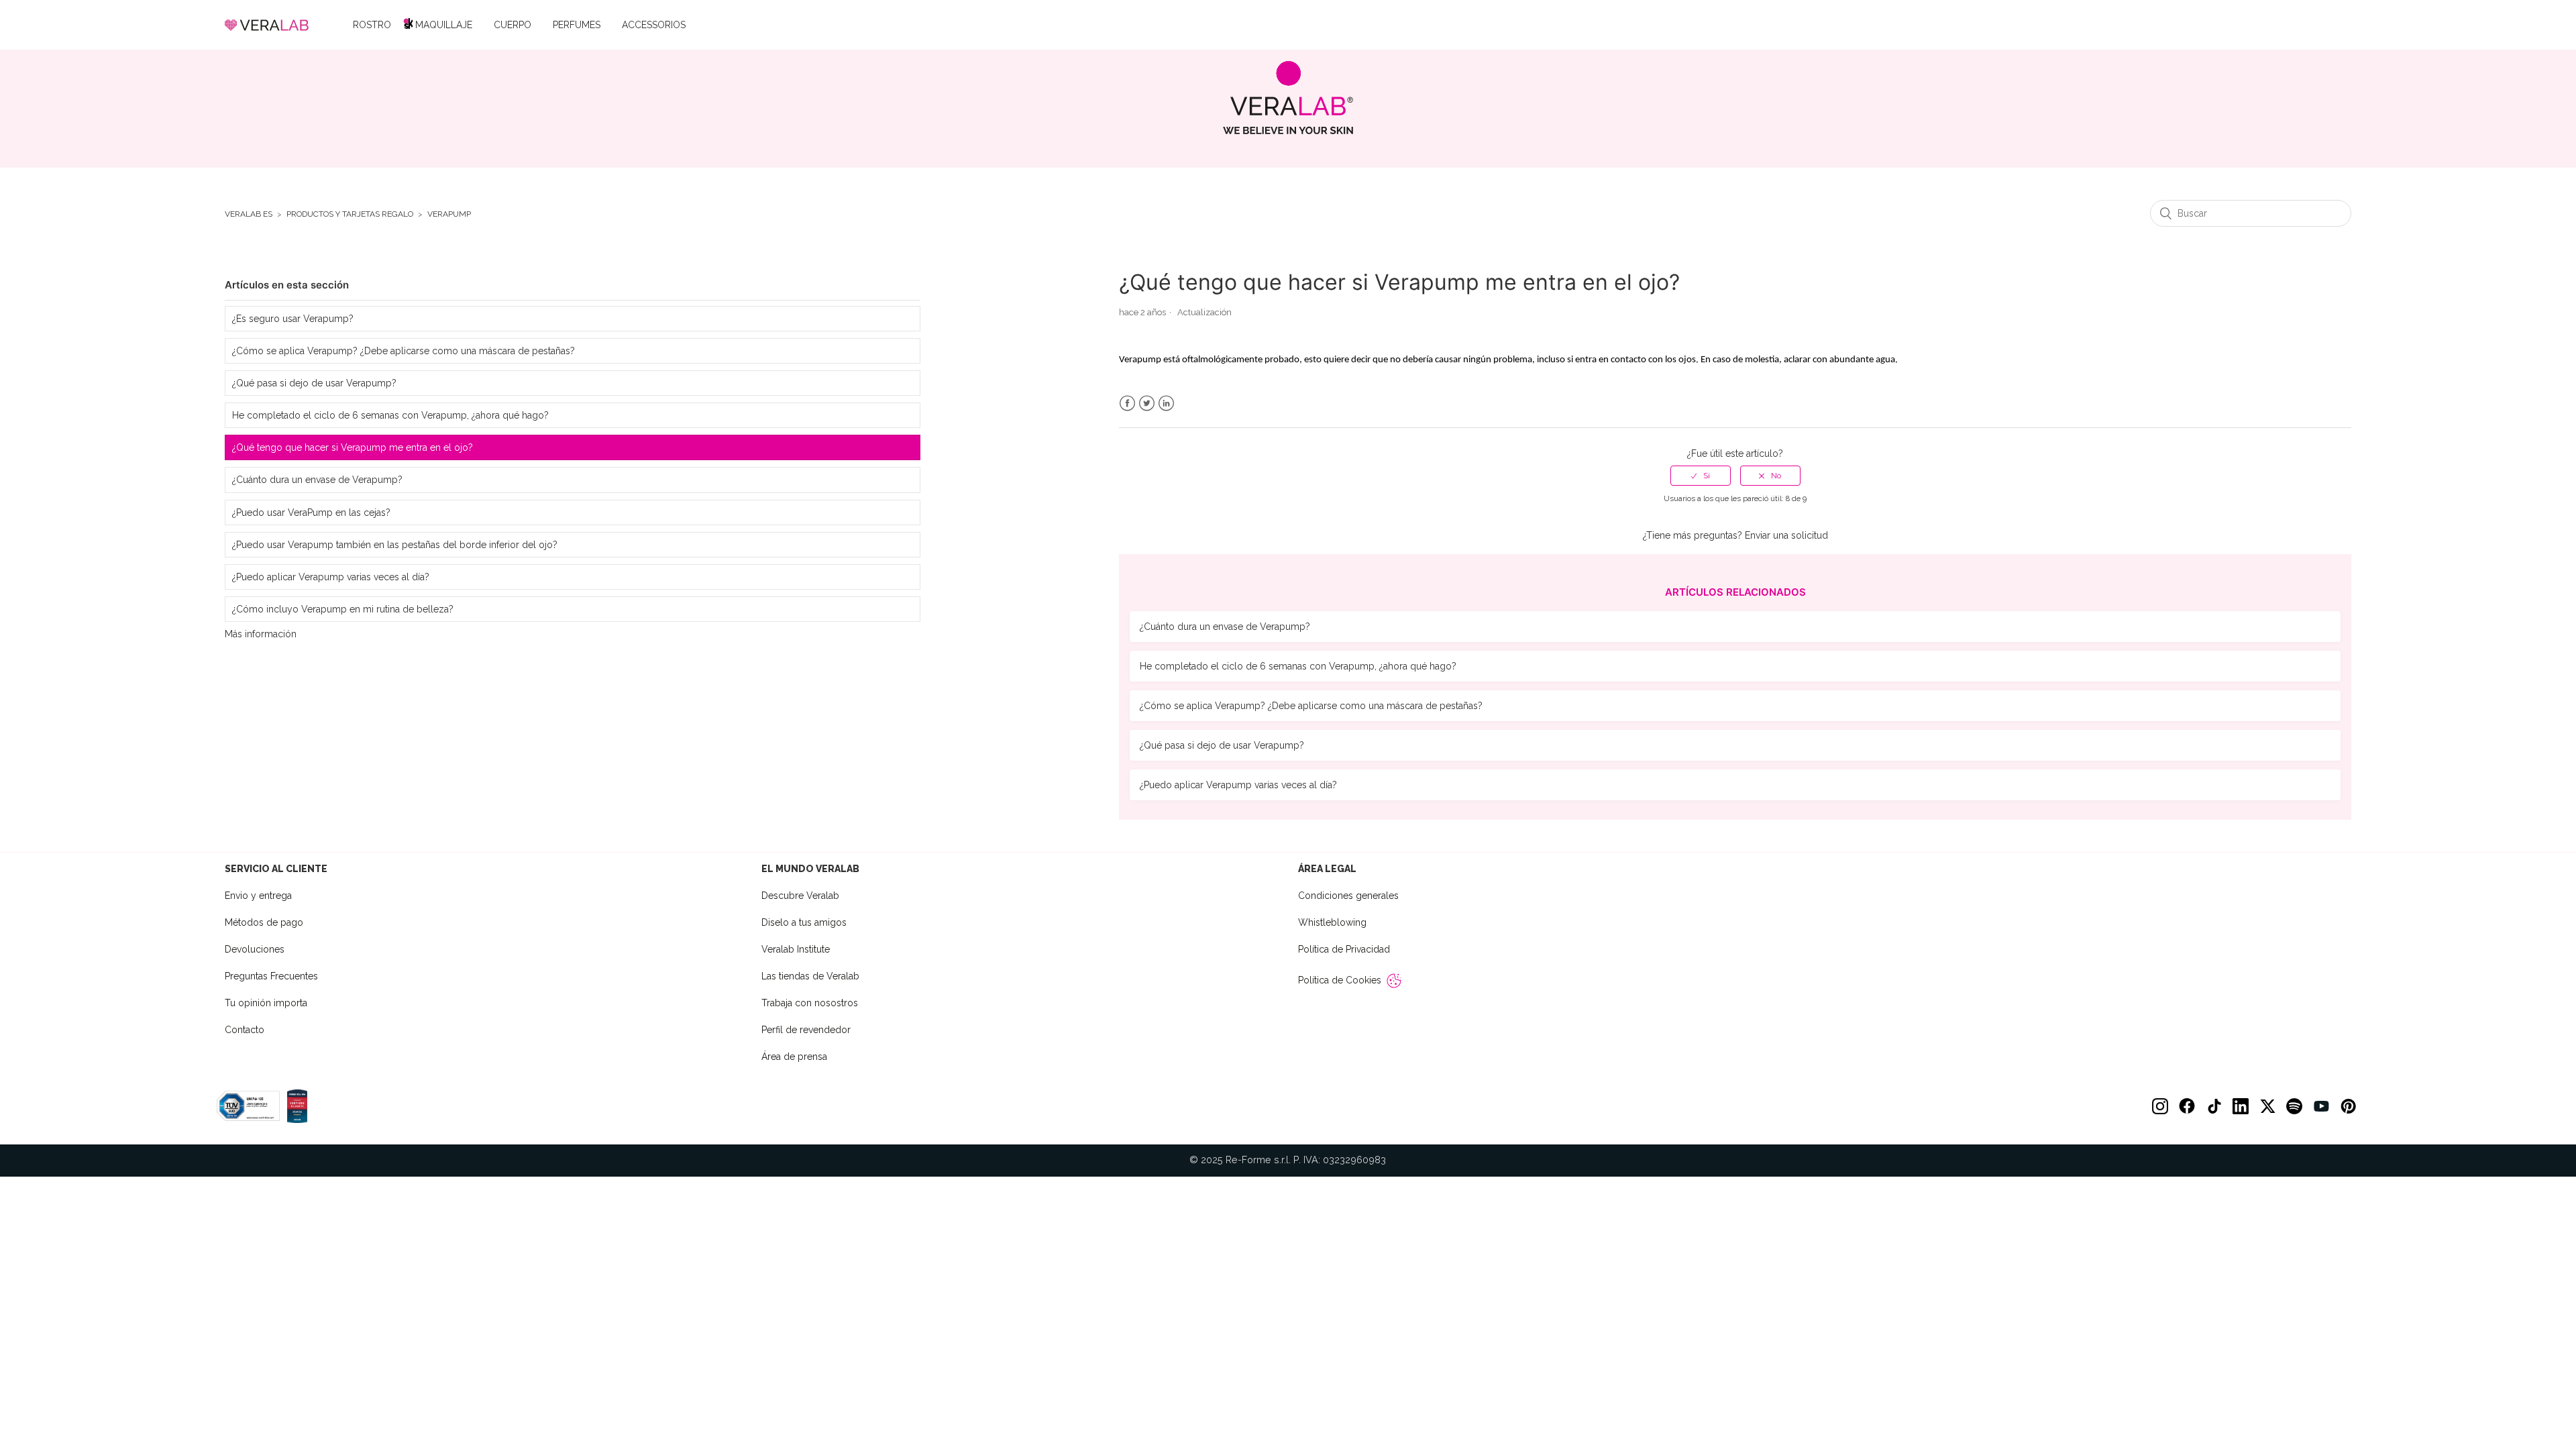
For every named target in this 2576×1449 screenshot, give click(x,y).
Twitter (1147, 404)
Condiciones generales (1348, 896)
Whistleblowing (1332, 922)
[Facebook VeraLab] (2187, 1106)
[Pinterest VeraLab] (2348, 1106)
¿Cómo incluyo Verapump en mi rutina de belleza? (343, 609)
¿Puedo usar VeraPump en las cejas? (311, 513)
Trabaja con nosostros (810, 1003)
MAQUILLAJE (444, 25)
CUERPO (513, 25)
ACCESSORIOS (654, 25)
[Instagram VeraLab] (2160, 1106)
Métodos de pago (264, 922)
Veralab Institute (796, 949)
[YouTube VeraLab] (2321, 1106)
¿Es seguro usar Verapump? (293, 319)
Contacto (245, 1030)
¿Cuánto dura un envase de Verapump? (317, 480)
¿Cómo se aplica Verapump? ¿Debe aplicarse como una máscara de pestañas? (404, 351)
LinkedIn (1166, 404)
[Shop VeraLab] (1288, 98)
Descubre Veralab (800, 896)
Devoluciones (255, 949)
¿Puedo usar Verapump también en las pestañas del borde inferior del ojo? (395, 545)
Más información (261, 634)
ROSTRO (372, 25)
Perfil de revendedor (806, 1030)
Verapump (449, 214)
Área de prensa (794, 1057)
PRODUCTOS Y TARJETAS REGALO (350, 214)
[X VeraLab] (2267, 1106)
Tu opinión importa (266, 1003)
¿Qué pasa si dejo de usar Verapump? (314, 383)
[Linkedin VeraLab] (2241, 1106)
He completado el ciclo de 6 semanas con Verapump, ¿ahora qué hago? (390, 415)
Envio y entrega (258, 896)
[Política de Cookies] (1394, 981)
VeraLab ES (249, 214)
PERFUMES (577, 25)
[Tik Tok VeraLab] (2214, 1106)
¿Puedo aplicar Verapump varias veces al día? (331, 577)
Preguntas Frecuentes (271, 976)
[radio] (1701, 476)
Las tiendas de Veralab (810, 976)
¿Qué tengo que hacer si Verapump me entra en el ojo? (353, 447)
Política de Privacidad (1344, 949)
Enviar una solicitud (1786, 535)
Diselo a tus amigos (804, 922)
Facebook (1127, 404)
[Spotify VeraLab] (2294, 1106)
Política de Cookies (1340, 980)
